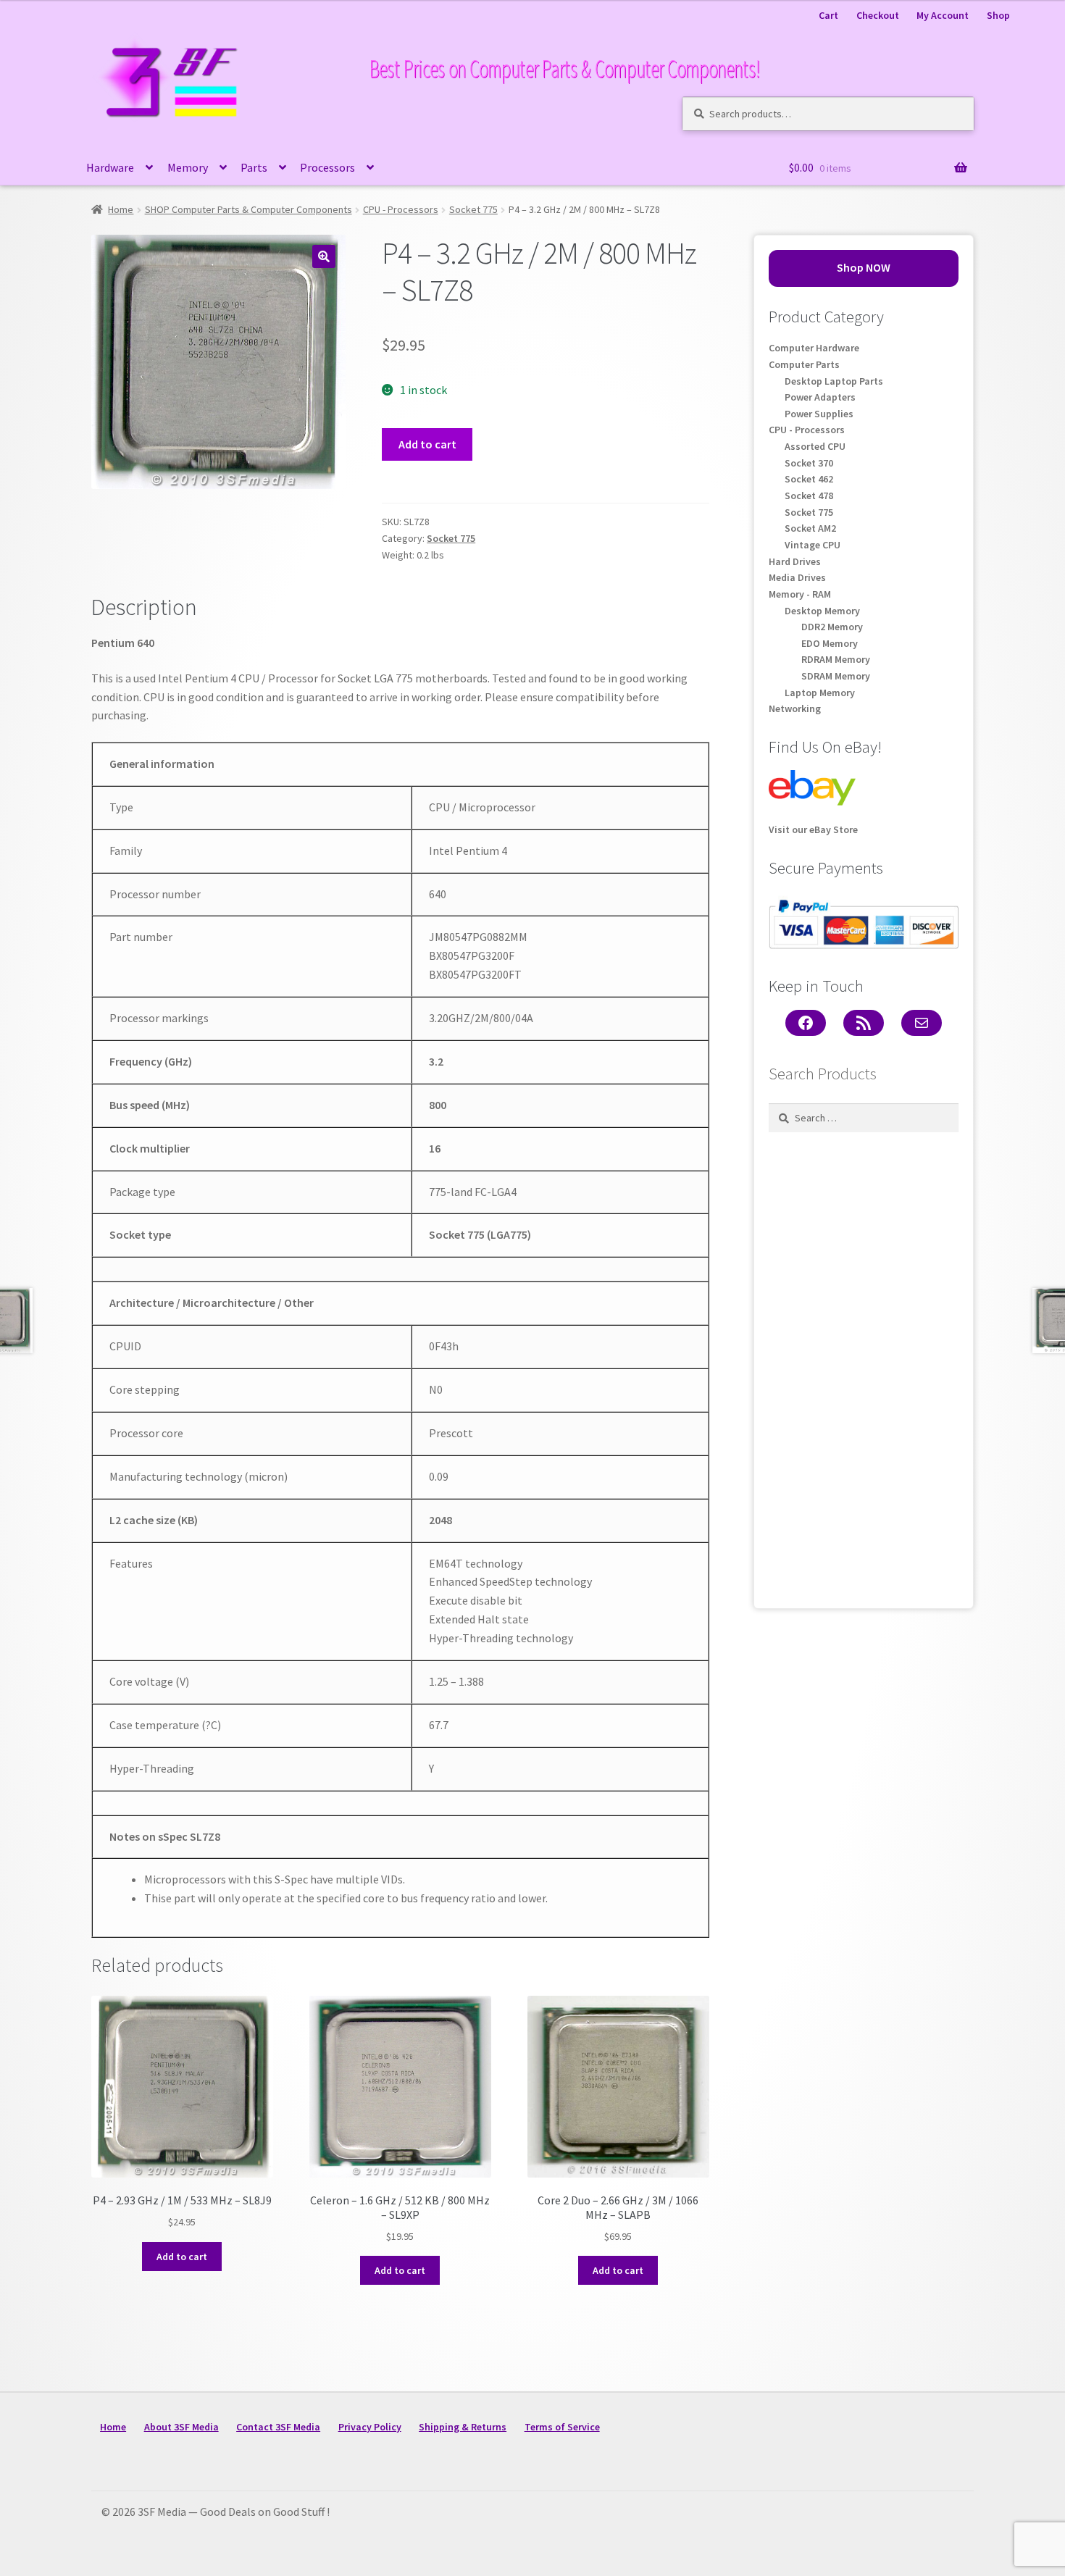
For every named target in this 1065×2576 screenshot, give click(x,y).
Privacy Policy (370, 2427)
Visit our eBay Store (813, 829)
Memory (188, 167)
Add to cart (427, 444)
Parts (254, 167)
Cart (828, 15)
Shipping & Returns (463, 2427)
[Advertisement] (864, 1366)
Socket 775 (473, 209)
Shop (998, 15)
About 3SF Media (181, 2427)
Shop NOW (864, 267)
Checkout (878, 15)
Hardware (110, 167)
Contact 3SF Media (278, 2427)
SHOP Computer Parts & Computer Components (248, 209)
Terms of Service (562, 2427)
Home (121, 209)
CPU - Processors (401, 209)
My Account (943, 15)
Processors (327, 167)
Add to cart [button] (182, 2257)
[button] (324, 256)
